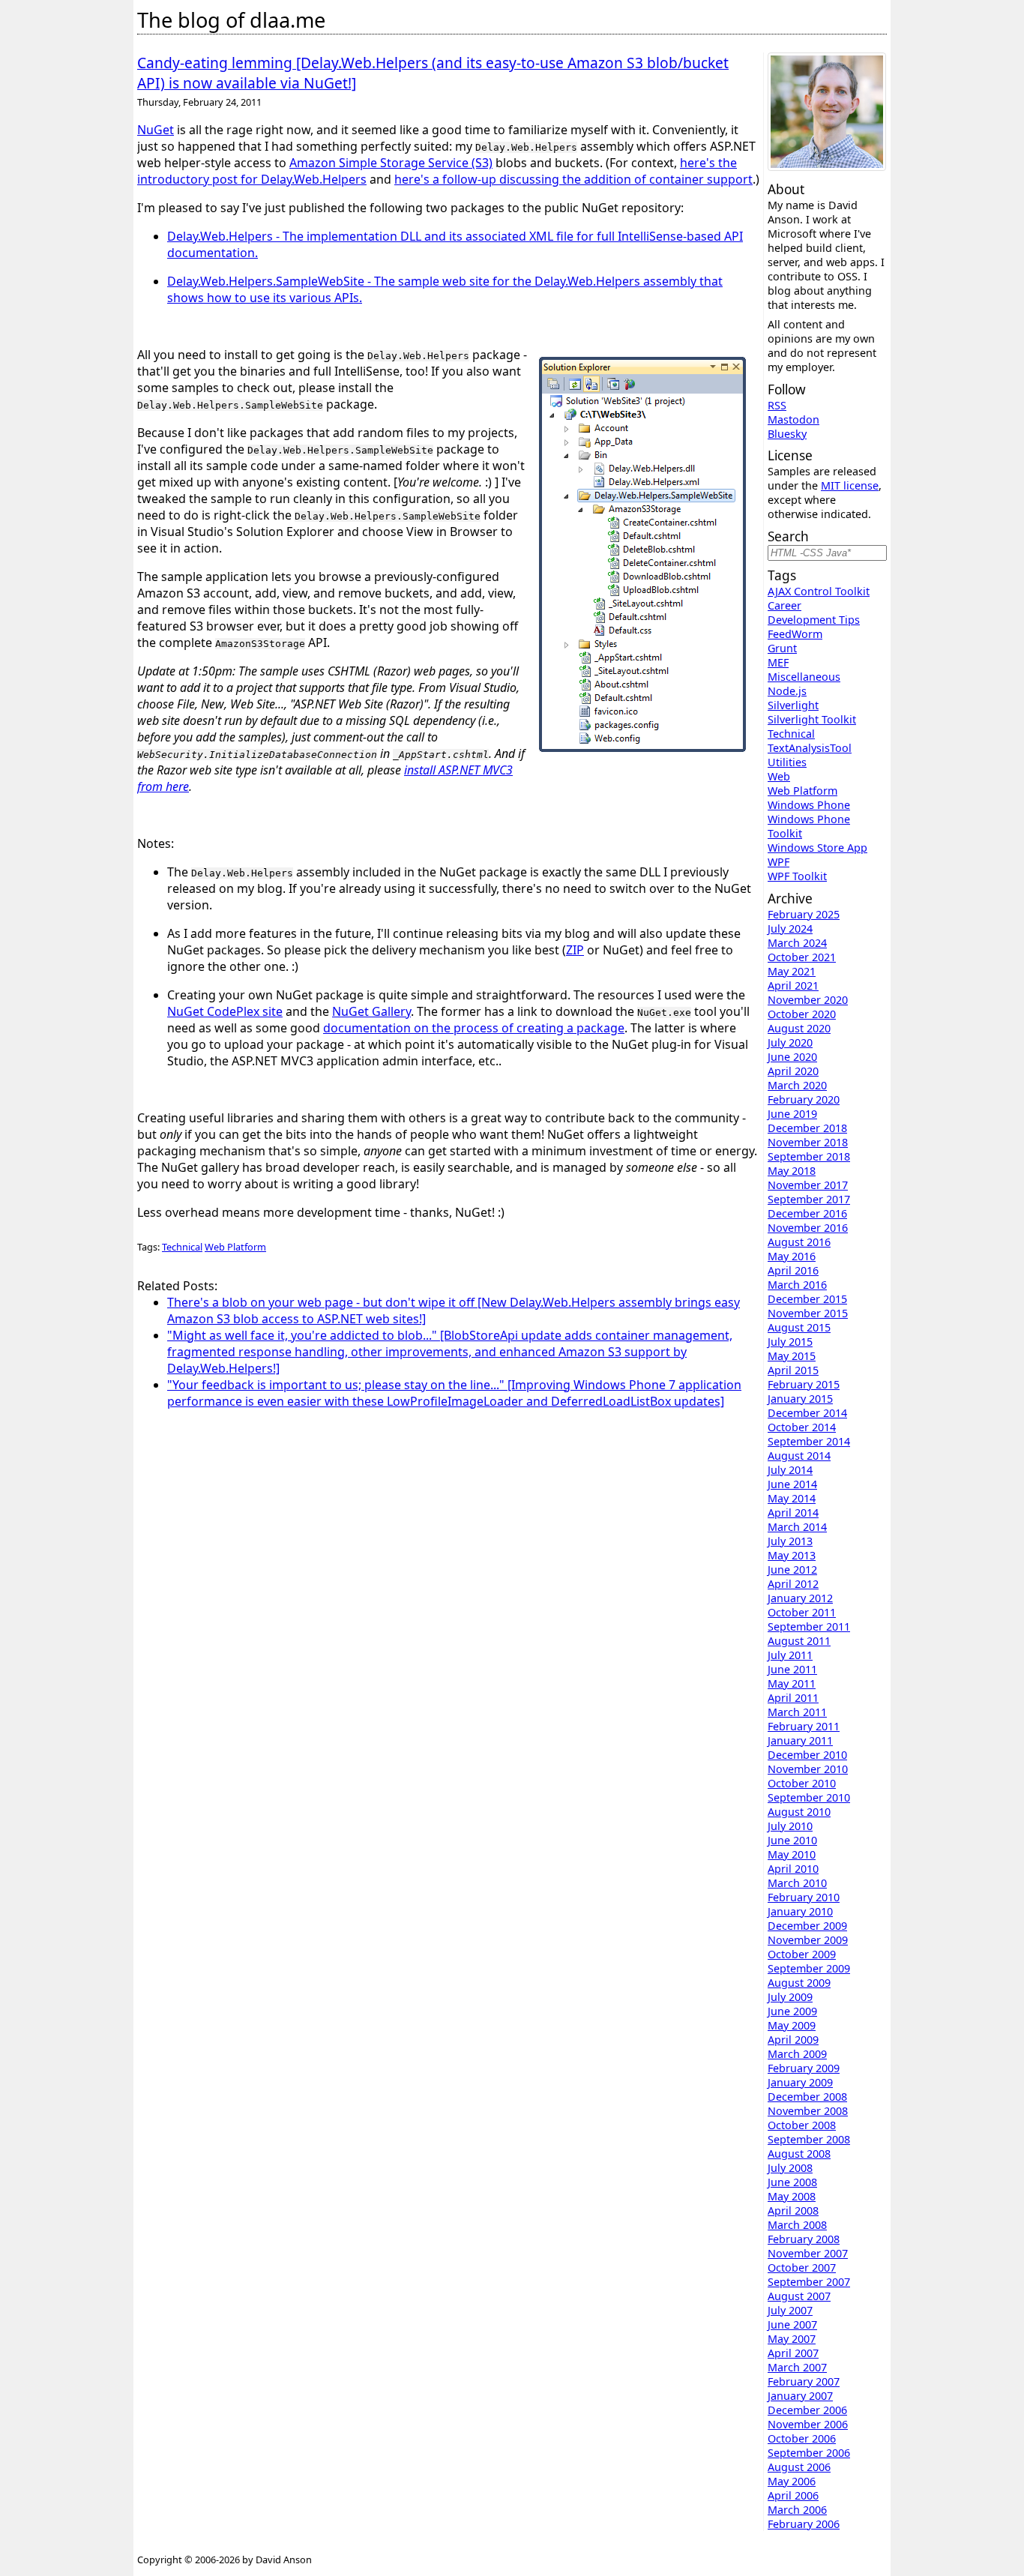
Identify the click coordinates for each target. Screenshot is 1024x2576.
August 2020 (799, 1028)
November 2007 (808, 2253)
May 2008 (792, 2196)
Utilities (787, 762)
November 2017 (808, 1185)
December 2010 (807, 1755)
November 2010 (808, 1769)
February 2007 (804, 2381)
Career (784, 605)
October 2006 (802, 2438)
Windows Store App (817, 848)
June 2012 (792, 1570)
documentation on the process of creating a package (474, 1028)
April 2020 (793, 1071)
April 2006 (793, 2495)
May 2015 (792, 1356)
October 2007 (802, 2267)
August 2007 (799, 2296)
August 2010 (799, 1812)
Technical (182, 1247)
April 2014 (793, 1513)
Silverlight (793, 705)
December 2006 (807, 2410)
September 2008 (809, 2139)
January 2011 (800, 1740)
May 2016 (792, 1256)
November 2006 (808, 2424)
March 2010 (797, 1883)
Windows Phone (809, 805)
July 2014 (790, 1470)
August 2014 (799, 1456)
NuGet (156, 130)
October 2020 (802, 1014)
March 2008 (797, 2225)
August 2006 (799, 2467)
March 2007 (797, 2367)
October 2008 (802, 2125)
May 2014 (792, 1498)
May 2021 (792, 971)
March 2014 (797, 1527)
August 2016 (799, 1242)
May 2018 (792, 1171)
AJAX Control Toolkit (819, 591)
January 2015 (800, 1399)
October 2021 (802, 957)
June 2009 (792, 2011)
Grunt (782, 648)
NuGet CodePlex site (225, 1011)
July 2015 (790, 1342)
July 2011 (790, 1655)
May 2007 (792, 2339)
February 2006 (804, 2524)
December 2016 (807, 1213)
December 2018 (807, 1128)
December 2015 (807, 1299)
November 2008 (808, 2111)
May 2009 (792, 2025)
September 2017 (809, 1199)
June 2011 (792, 1669)
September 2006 (809, 2453)
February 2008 (804, 2239)
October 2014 (802, 1427)
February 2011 (804, 1726)
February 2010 (804, 1897)
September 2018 (809, 1156)
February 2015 (804, 1384)
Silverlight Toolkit (812, 719)
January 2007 (800, 2396)
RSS (777, 405)
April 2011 (793, 1698)
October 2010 (802, 1783)
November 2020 (808, 1000)
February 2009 (804, 2068)
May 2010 (792, 1854)
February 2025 (804, 914)
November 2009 (808, 1940)
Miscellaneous (804, 677)
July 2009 (790, 1997)
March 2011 (797, 1712)
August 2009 (799, 1983)
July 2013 (790, 1541)
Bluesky (787, 434)
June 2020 (792, 1057)
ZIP (575, 950)
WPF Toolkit (797, 876)
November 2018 (808, 1142)
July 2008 (790, 2168)
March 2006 (797, 2510)
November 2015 (808, 1313)
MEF (778, 662)
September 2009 (809, 1968)
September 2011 (809, 1626)
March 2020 (797, 1085)
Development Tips (814, 620)
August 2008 (799, 2154)
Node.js (787, 691)
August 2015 (799, 1327)
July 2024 (790, 929)
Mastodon (793, 419)
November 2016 (808, 1228)
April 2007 (793, 2353)
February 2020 (804, 1099)
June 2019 (792, 1114)
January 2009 (800, 2082)
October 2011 (802, 1612)
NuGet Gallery (371, 1011)
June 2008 (792, 2182)
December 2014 (807, 1413)
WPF (778, 862)
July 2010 (790, 1826)
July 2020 (790, 1042)
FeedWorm (795, 634)
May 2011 (792, 1683)
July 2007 (790, 2310)
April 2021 (793, 985)
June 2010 (792, 1840)
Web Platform (235, 1247)
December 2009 (807, 1926)
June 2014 (792, 1484)
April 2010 (793, 1869)
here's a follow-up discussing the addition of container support (573, 179)
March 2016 (797, 1285)
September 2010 (809, 1797)
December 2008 (807, 2097)
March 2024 (797, 943)
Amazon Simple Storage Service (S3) (391, 163)
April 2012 (793, 1584)
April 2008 (793, 2211)
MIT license (850, 485)
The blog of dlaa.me (231, 20)
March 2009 (797, 2054)
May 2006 (792, 2481)
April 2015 (793, 1370)
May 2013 (792, 1555)
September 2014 (809, 1441)
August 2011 (799, 1641)
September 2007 (809, 2282)
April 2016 (793, 1270)
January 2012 (800, 1598)
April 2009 (793, 2040)
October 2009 (802, 1954)
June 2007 (792, 2324)
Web (779, 776)
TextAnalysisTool (810, 748)
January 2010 (800, 1911)
